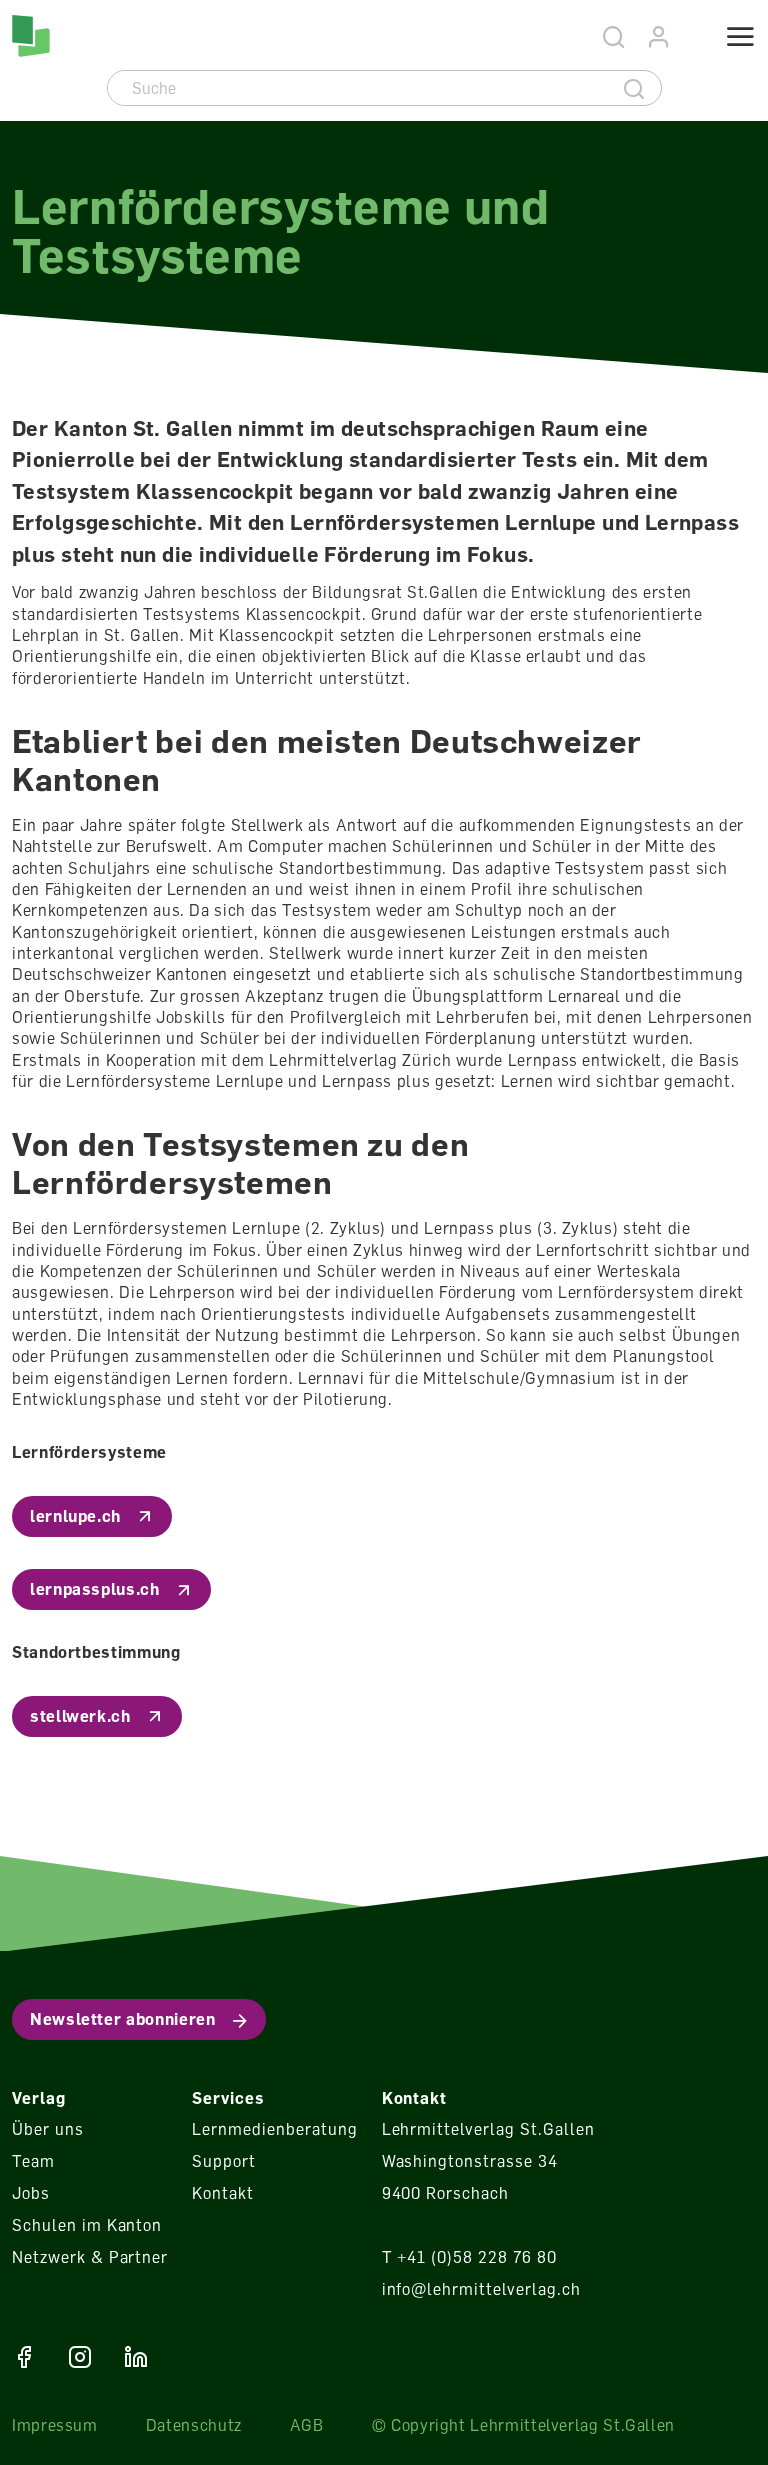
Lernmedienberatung (274, 2129)
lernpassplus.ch (95, 1589)
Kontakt (223, 2193)
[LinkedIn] (136, 2357)
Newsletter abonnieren (122, 2019)
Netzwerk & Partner (90, 2257)
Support (224, 2161)
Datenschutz (194, 2425)
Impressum (55, 2425)
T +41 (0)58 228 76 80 (469, 2257)
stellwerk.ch (80, 1716)
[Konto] (659, 37)
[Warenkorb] (691, 39)
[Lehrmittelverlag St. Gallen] (31, 36)
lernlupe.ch (75, 1516)
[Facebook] (24, 2357)
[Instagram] (80, 2357)
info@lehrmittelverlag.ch (481, 2289)
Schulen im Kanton (87, 2225)
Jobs (31, 2193)
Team (33, 2161)
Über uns (48, 2129)
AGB (307, 2425)
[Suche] (634, 88)
